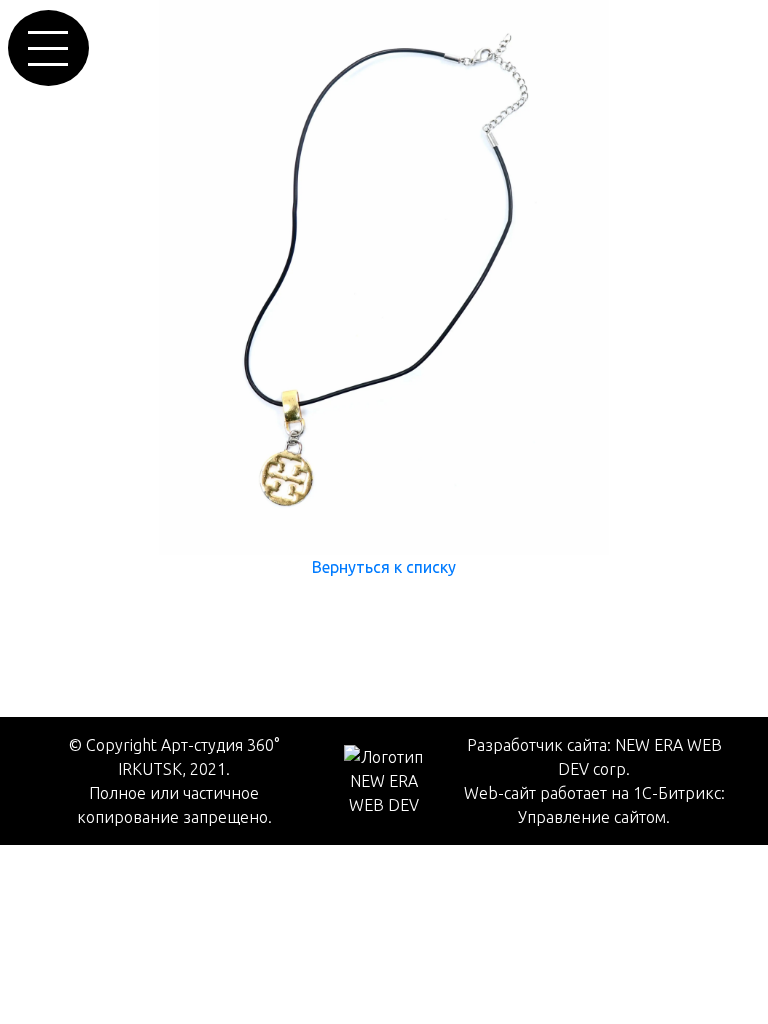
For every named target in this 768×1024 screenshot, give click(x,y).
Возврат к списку (80, 607)
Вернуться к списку (384, 567)
